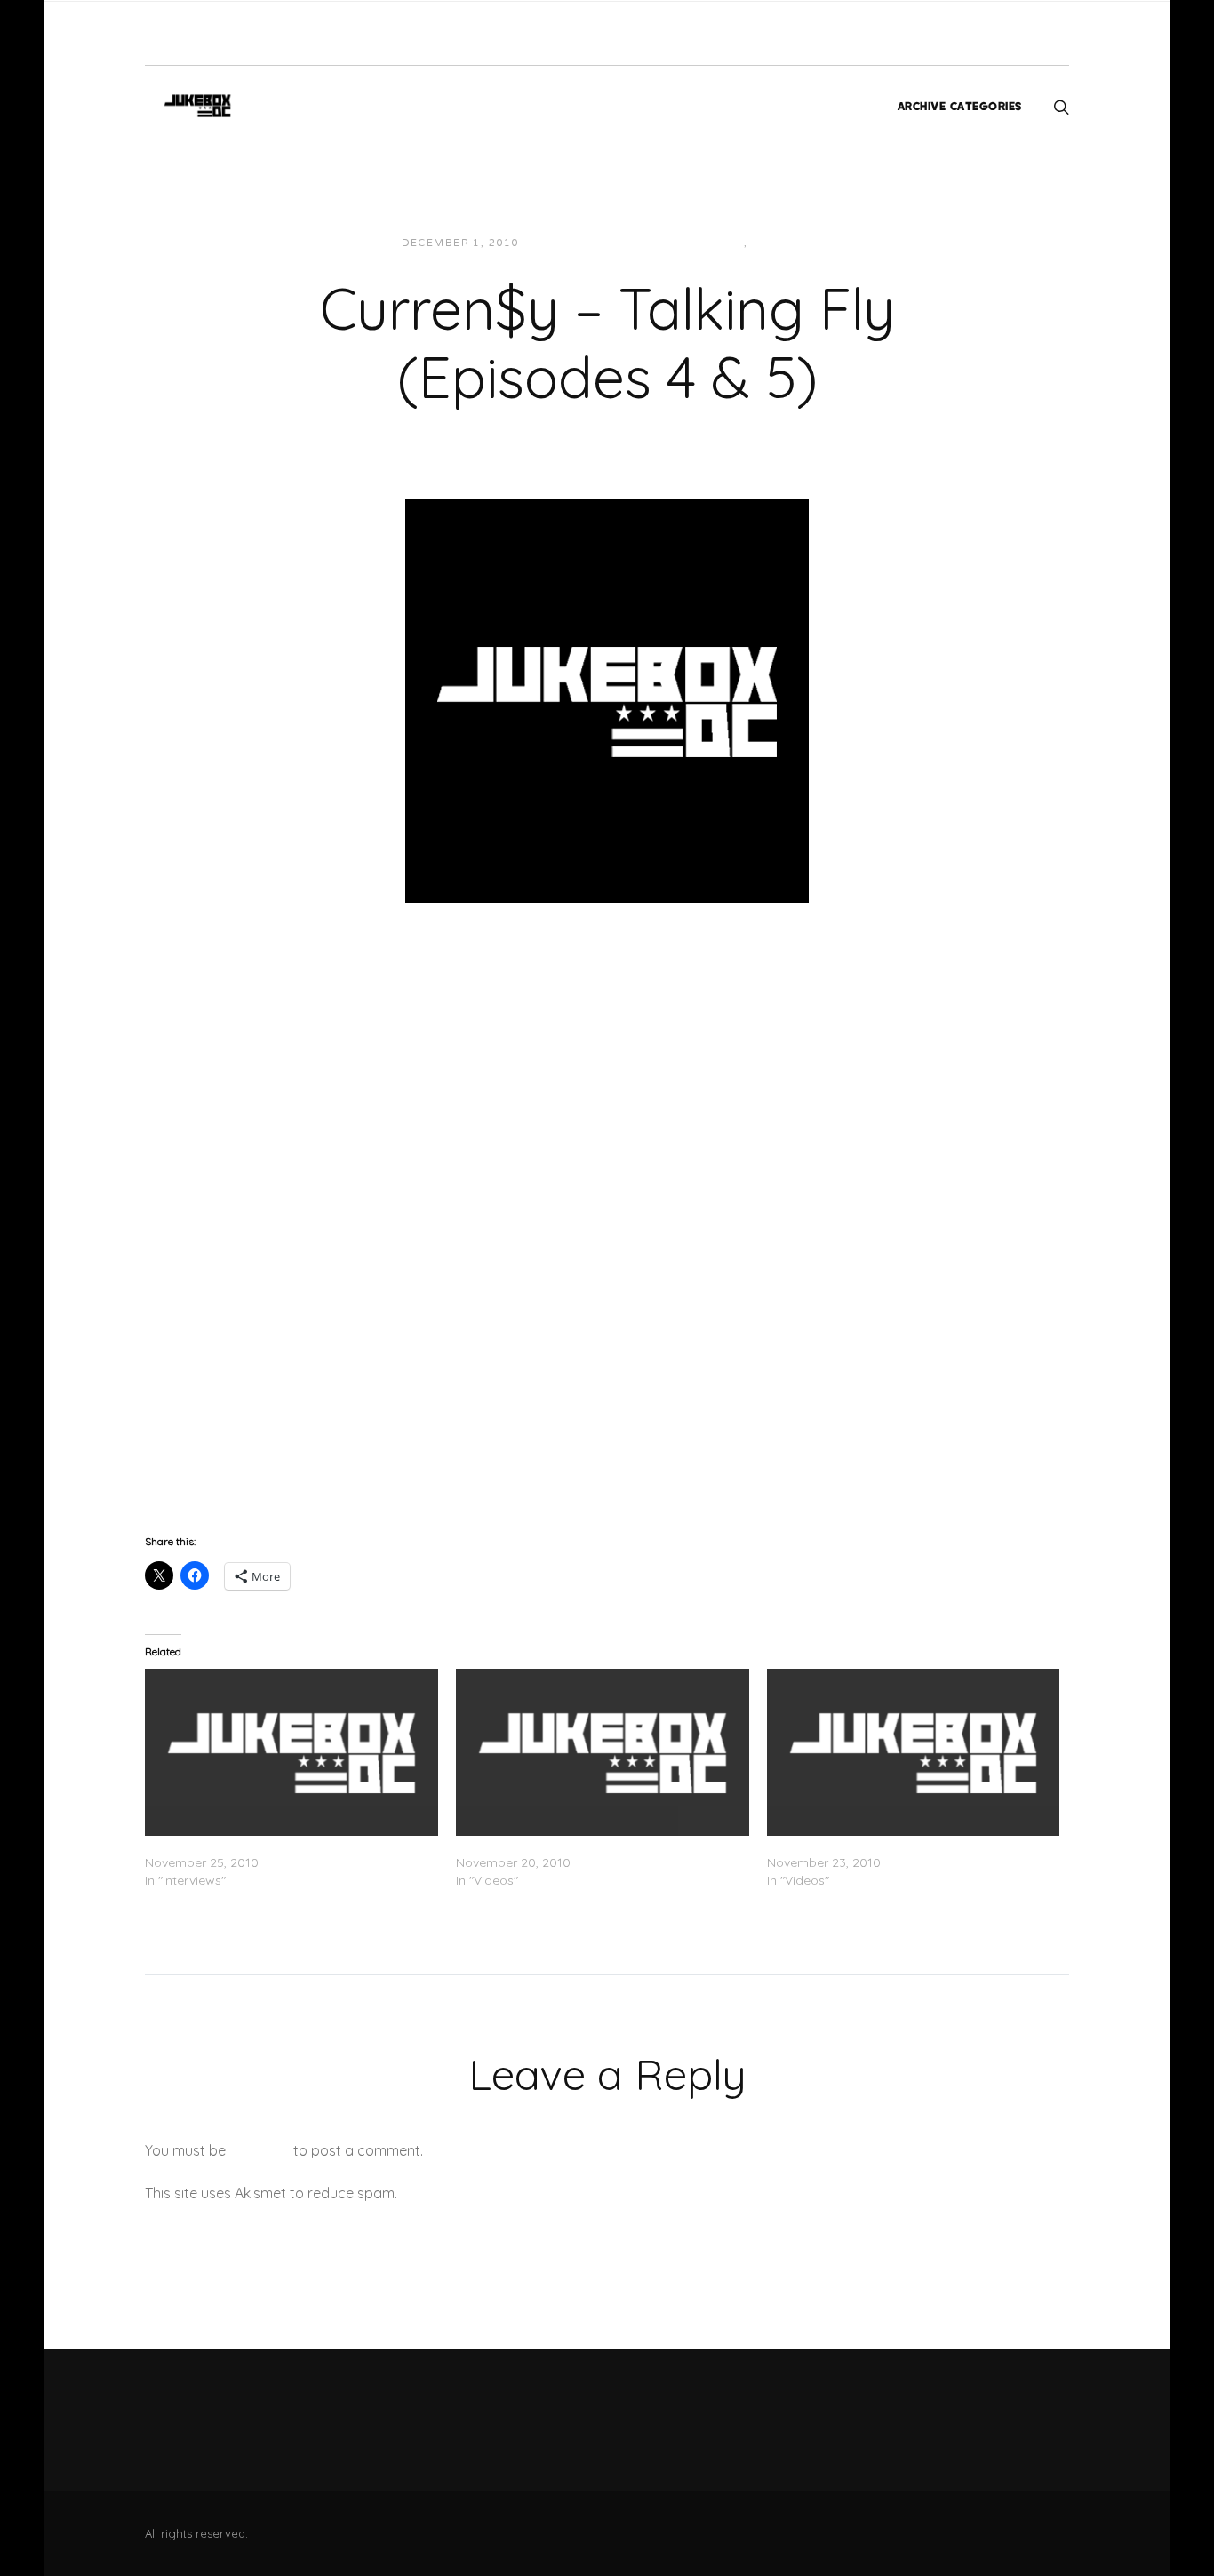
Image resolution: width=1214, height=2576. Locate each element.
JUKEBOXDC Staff (593, 243)
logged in (260, 2150)
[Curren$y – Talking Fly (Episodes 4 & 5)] (607, 699)
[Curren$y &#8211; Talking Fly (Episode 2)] (914, 1752)
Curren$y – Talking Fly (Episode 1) (556, 1845)
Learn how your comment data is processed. (548, 2193)
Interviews (706, 243)
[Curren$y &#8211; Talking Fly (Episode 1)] (603, 1752)
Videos (776, 243)
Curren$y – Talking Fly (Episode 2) (868, 1845)
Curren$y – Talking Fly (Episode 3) (246, 1845)
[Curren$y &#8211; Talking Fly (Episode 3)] (292, 1752)
